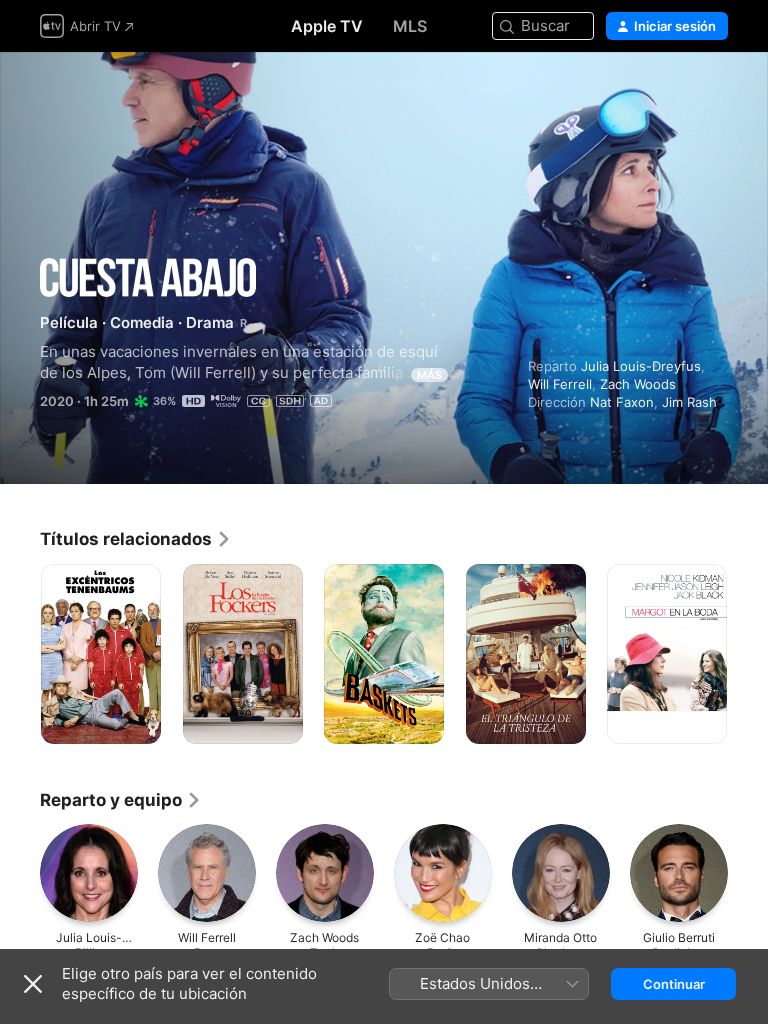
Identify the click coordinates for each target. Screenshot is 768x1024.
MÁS (429, 375)
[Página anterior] (20, 654)
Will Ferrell (560, 384)
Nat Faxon (622, 402)
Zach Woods (638, 384)
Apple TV (327, 26)
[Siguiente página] (748, 654)
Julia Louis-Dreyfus (641, 366)
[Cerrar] (33, 984)
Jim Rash (689, 402)
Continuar (674, 984)
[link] (136, 539)
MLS (410, 26)
